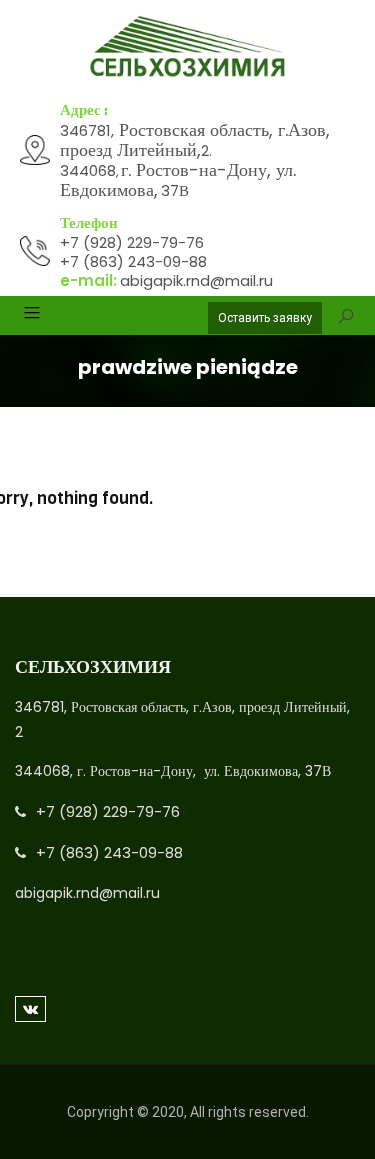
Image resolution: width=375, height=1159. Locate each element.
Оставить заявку (265, 318)
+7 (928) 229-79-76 (132, 242)
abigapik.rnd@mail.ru (196, 280)
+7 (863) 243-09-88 (133, 261)
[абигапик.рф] (187, 46)
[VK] (30, 1009)
